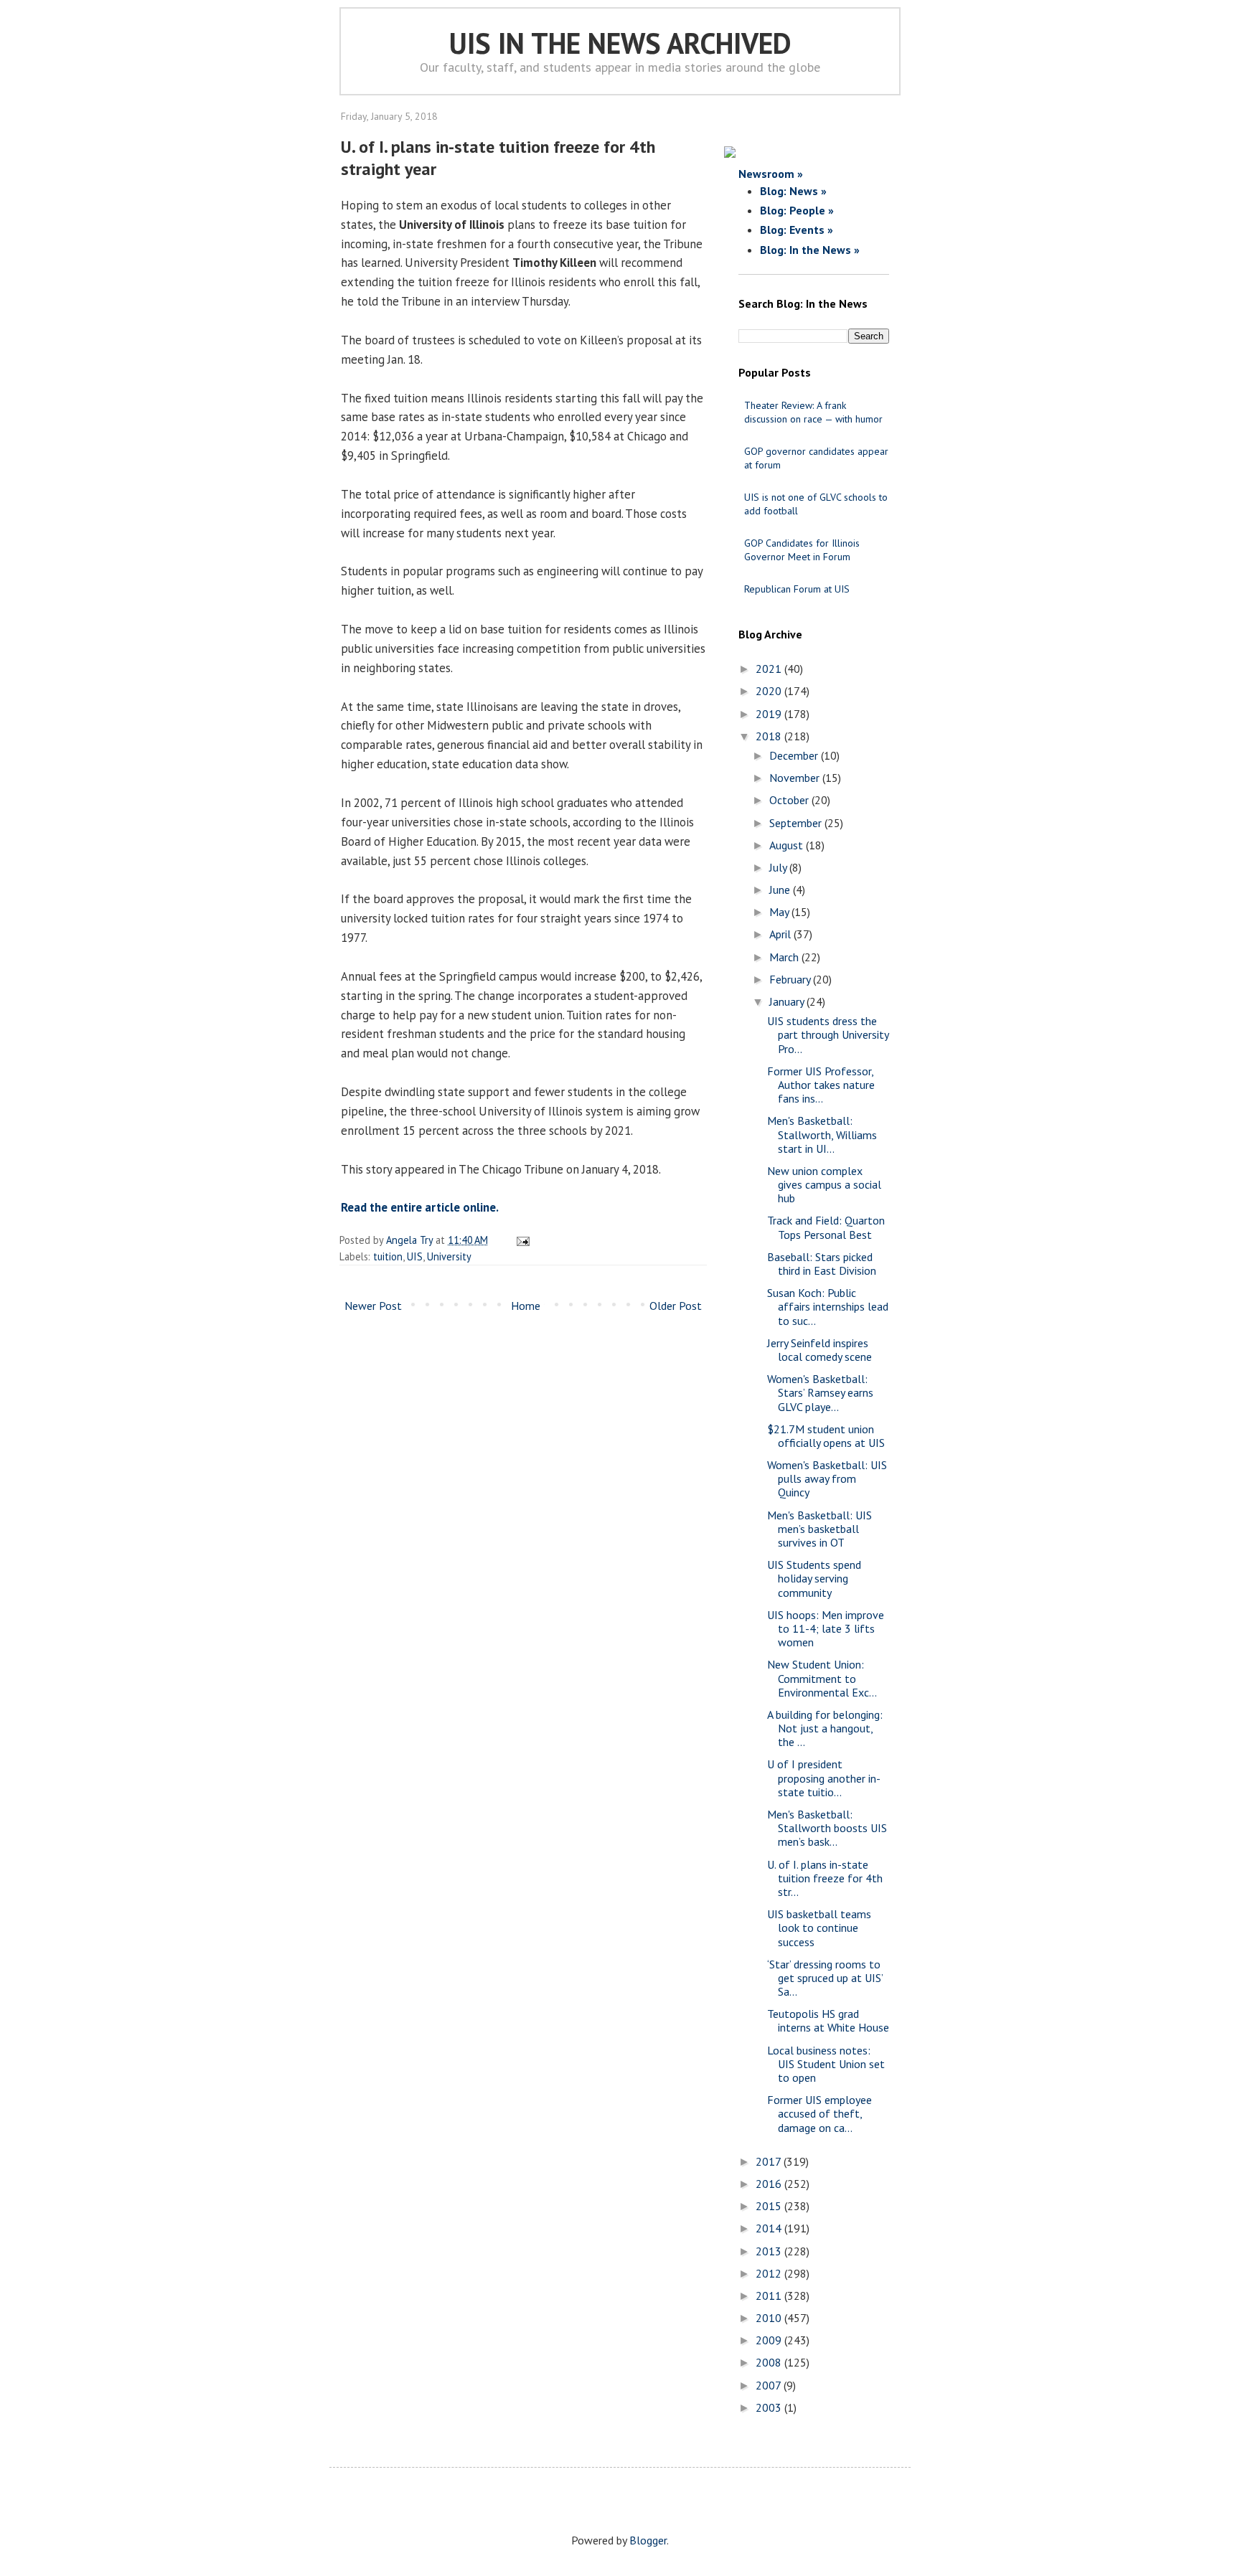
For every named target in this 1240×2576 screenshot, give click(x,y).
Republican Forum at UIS (797, 589)
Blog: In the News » (810, 250)
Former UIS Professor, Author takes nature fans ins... (821, 1085)
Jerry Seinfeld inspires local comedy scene (819, 1350)
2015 (770, 2206)
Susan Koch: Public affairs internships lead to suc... (828, 1306)
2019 (770, 714)
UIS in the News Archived (620, 43)
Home (526, 1306)
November (796, 778)
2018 (770, 736)
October (790, 800)
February (791, 979)
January (788, 1001)
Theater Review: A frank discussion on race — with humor (813, 412)
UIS (415, 1256)
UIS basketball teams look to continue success (819, 1928)
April (781, 934)
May (780, 912)
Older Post (676, 1306)
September (797, 823)
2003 (770, 2407)
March (785, 957)
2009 (770, 2340)
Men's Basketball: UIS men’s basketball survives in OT (819, 1529)
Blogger (648, 2540)
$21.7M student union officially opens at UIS (826, 1436)
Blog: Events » (797, 230)
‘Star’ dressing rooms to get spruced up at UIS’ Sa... (825, 1978)
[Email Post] (521, 1240)
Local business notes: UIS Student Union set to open (826, 2064)
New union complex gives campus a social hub (824, 1184)
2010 (770, 2318)
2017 (770, 2161)
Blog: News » (793, 191)
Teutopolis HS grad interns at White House (828, 2020)
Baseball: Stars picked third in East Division (822, 1264)
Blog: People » (797, 210)
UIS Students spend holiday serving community (814, 1578)
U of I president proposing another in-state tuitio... (824, 1778)
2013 (770, 2251)
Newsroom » (771, 174)
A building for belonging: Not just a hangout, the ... (825, 1728)
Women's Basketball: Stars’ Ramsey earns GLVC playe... (820, 1392)
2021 (770, 669)
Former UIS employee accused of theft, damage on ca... (819, 2113)
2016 (770, 2184)
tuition (388, 1256)
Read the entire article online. (420, 1207)
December (795, 755)
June (781, 890)
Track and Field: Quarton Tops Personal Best (826, 1227)
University (449, 1256)
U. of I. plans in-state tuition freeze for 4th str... (825, 1878)
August (788, 845)
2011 (770, 2296)
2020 (770, 691)
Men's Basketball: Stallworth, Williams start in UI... (822, 1134)
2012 (770, 2273)
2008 (770, 2362)
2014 (770, 2228)
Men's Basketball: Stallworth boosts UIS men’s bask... (827, 1828)
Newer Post (373, 1306)
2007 (770, 2385)
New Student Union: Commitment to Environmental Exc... (822, 1678)
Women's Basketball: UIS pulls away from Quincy (827, 1478)
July (779, 867)
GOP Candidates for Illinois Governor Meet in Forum (802, 550)
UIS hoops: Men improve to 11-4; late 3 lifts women (826, 1628)
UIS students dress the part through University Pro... (828, 1034)
